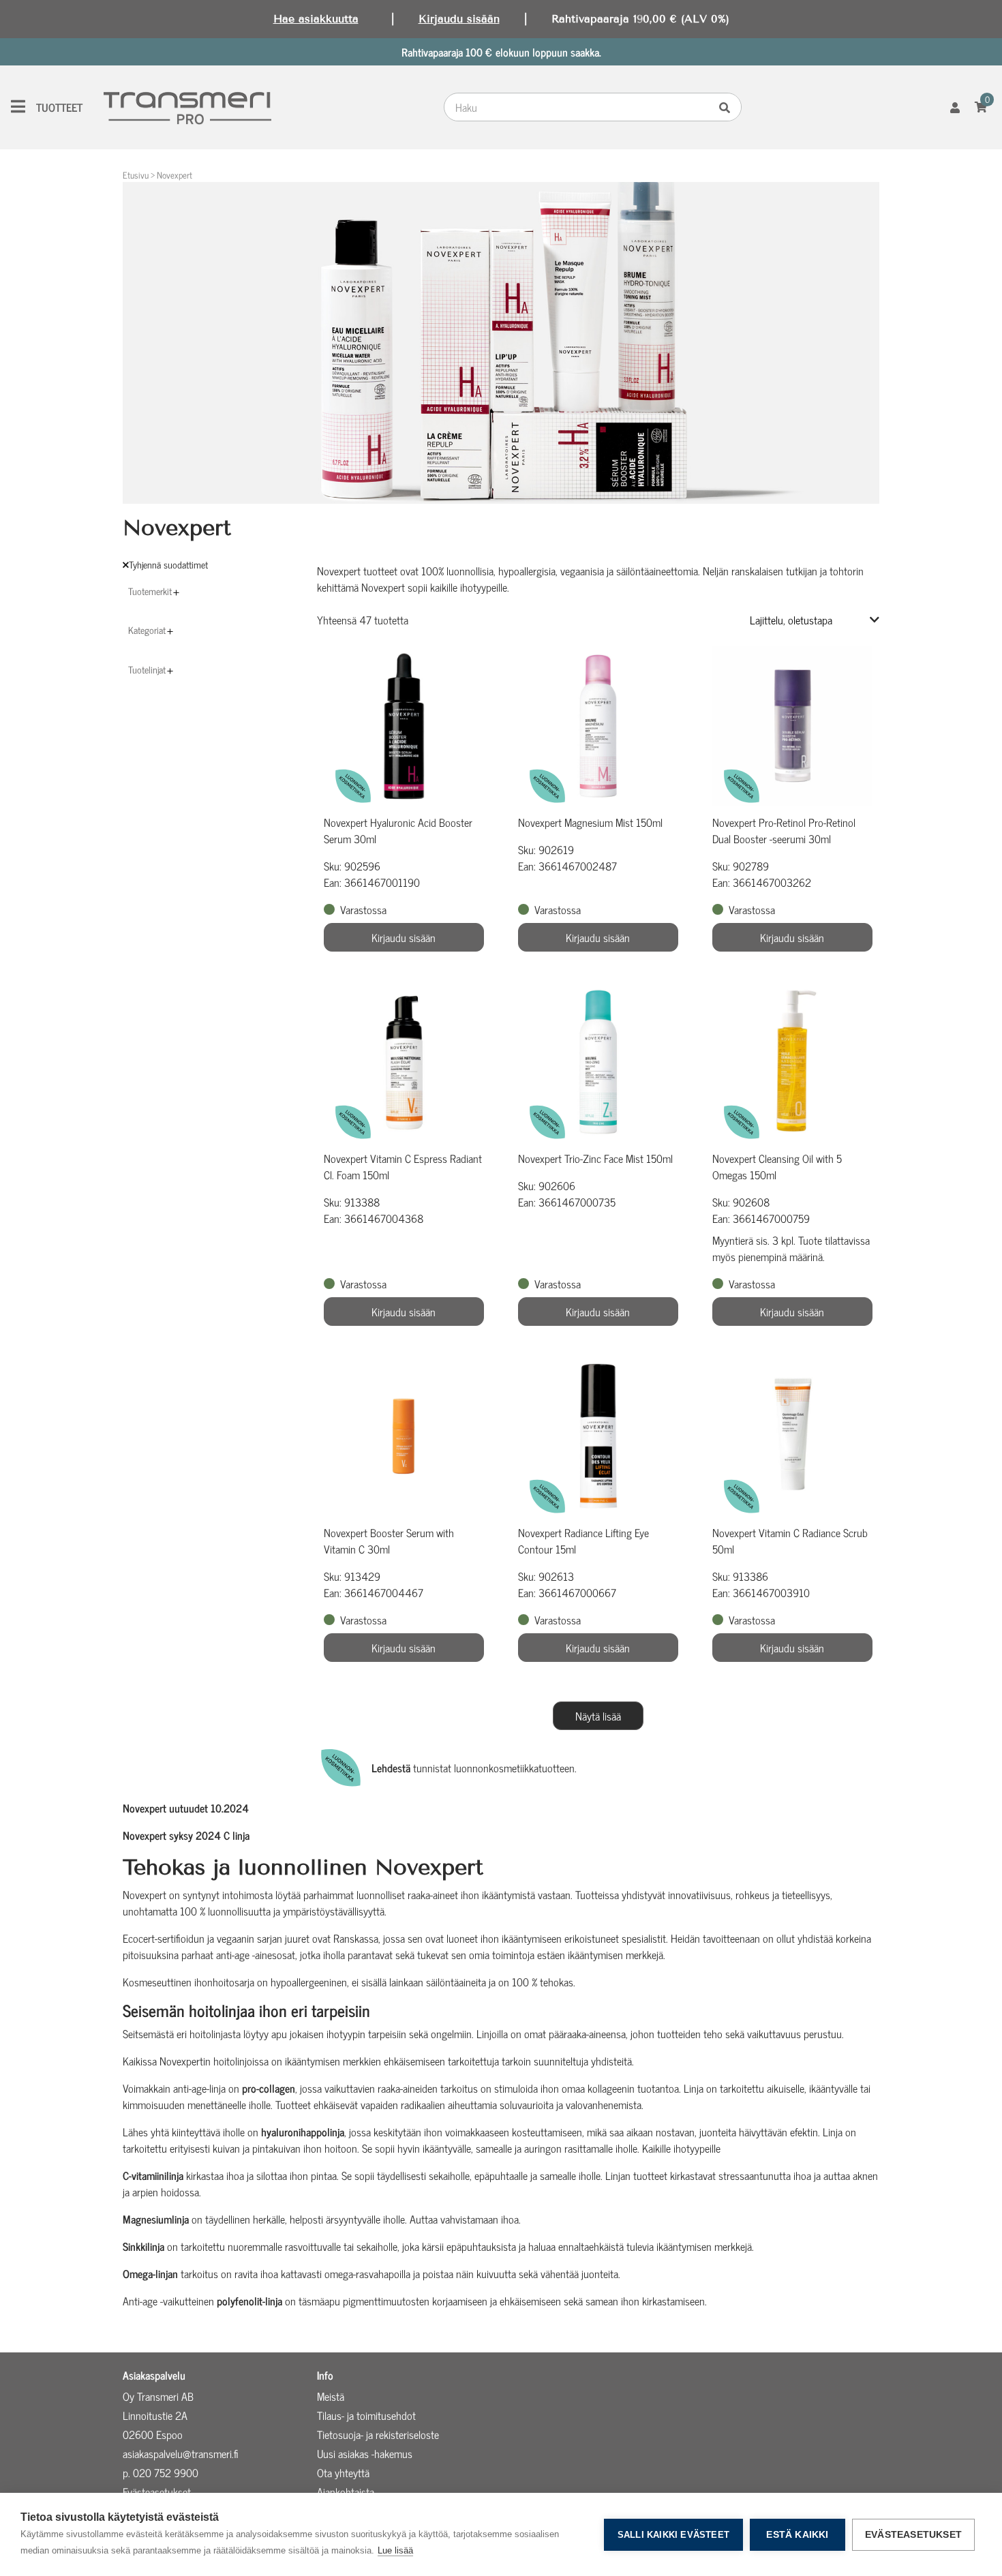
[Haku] (728, 107)
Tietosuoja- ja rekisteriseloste (378, 2434)
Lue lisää (395, 2550)
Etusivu (136, 175)
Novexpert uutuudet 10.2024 (186, 1808)
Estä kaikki (797, 2535)
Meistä (331, 2396)
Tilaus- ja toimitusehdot (366, 2415)
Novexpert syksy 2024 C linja (186, 1835)
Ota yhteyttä (343, 2472)
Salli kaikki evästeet (673, 2535)
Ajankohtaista (346, 2491)
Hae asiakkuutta (316, 19)
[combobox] (579, 107)
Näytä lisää (598, 1716)
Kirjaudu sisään (459, 19)
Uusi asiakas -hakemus (365, 2453)
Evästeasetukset (913, 2535)
